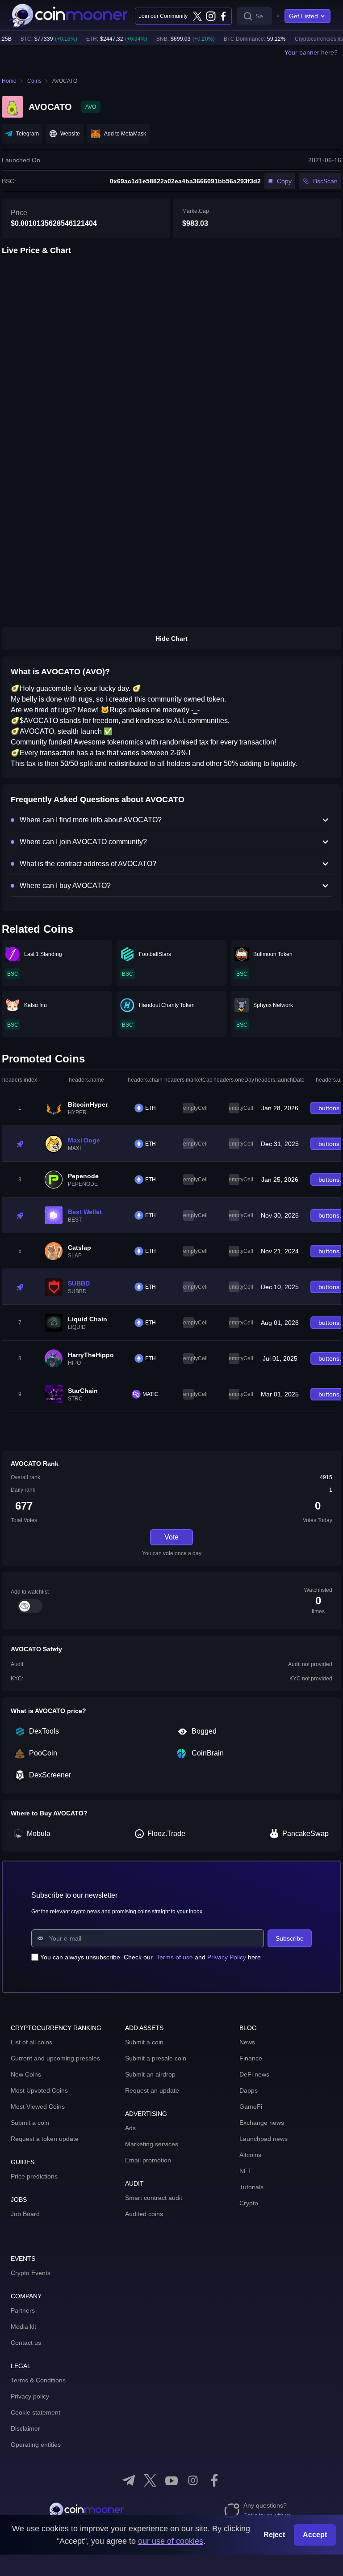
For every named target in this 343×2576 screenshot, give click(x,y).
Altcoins (250, 2155)
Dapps (249, 2090)
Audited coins (144, 2214)
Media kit (23, 2326)
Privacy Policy (227, 1957)
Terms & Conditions (38, 2380)
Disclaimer (25, 2428)
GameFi (251, 2106)
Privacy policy (30, 2396)
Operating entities (36, 2445)
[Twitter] (197, 16)
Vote (171, 1537)
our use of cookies (171, 2541)
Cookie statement (36, 2412)
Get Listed (303, 16)
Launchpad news (264, 2139)
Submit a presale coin (156, 2058)
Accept (315, 2535)
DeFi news (254, 2074)
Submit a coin (30, 2123)
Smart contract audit (154, 2198)
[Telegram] (129, 2480)
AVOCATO (65, 81)
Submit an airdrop (150, 2074)
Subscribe (290, 1938)
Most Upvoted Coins (39, 2090)
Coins (34, 81)
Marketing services (152, 2144)
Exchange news (262, 2123)
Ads (130, 2128)
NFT (246, 2171)
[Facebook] (223, 16)
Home (9, 81)
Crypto (249, 2203)
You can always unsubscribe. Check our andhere (151, 1957)
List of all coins (31, 2042)
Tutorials (251, 2187)
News (247, 2042)
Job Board (25, 2214)
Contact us (26, 2343)
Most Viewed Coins (38, 2106)
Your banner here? (311, 52)
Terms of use (175, 1957)
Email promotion (148, 2160)
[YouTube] (171, 2480)
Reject (274, 2535)
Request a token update (45, 2139)
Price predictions (34, 2176)
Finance (251, 2058)
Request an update (152, 2090)
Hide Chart (171, 639)
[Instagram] (210, 16)
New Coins (26, 2074)
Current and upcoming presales (55, 2058)
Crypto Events (31, 2273)
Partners (23, 2310)
